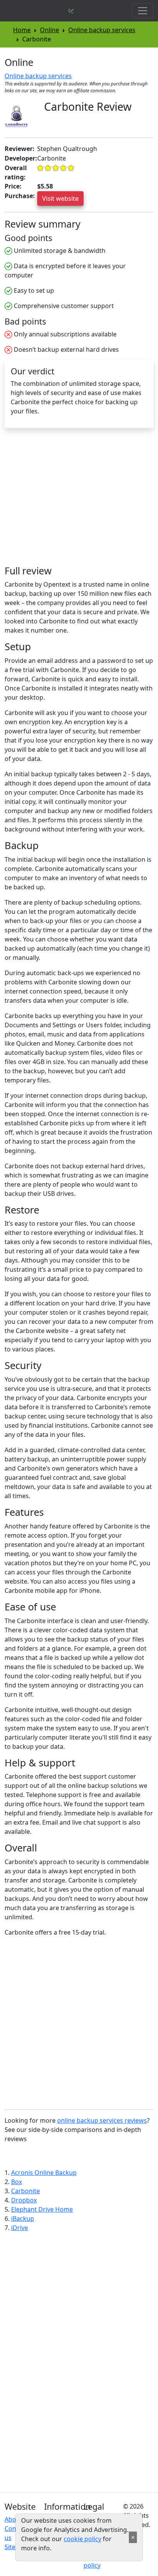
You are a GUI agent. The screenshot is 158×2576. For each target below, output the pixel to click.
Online (49, 30)
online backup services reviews (102, 2120)
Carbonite (26, 2191)
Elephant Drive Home (42, 2209)
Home (22, 30)
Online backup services (102, 30)
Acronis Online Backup (44, 2173)
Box (16, 2182)
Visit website (60, 198)
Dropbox (24, 2200)
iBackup (23, 2219)
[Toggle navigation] (143, 11)
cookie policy (82, 2539)
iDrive (20, 2228)
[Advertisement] (69, 500)
